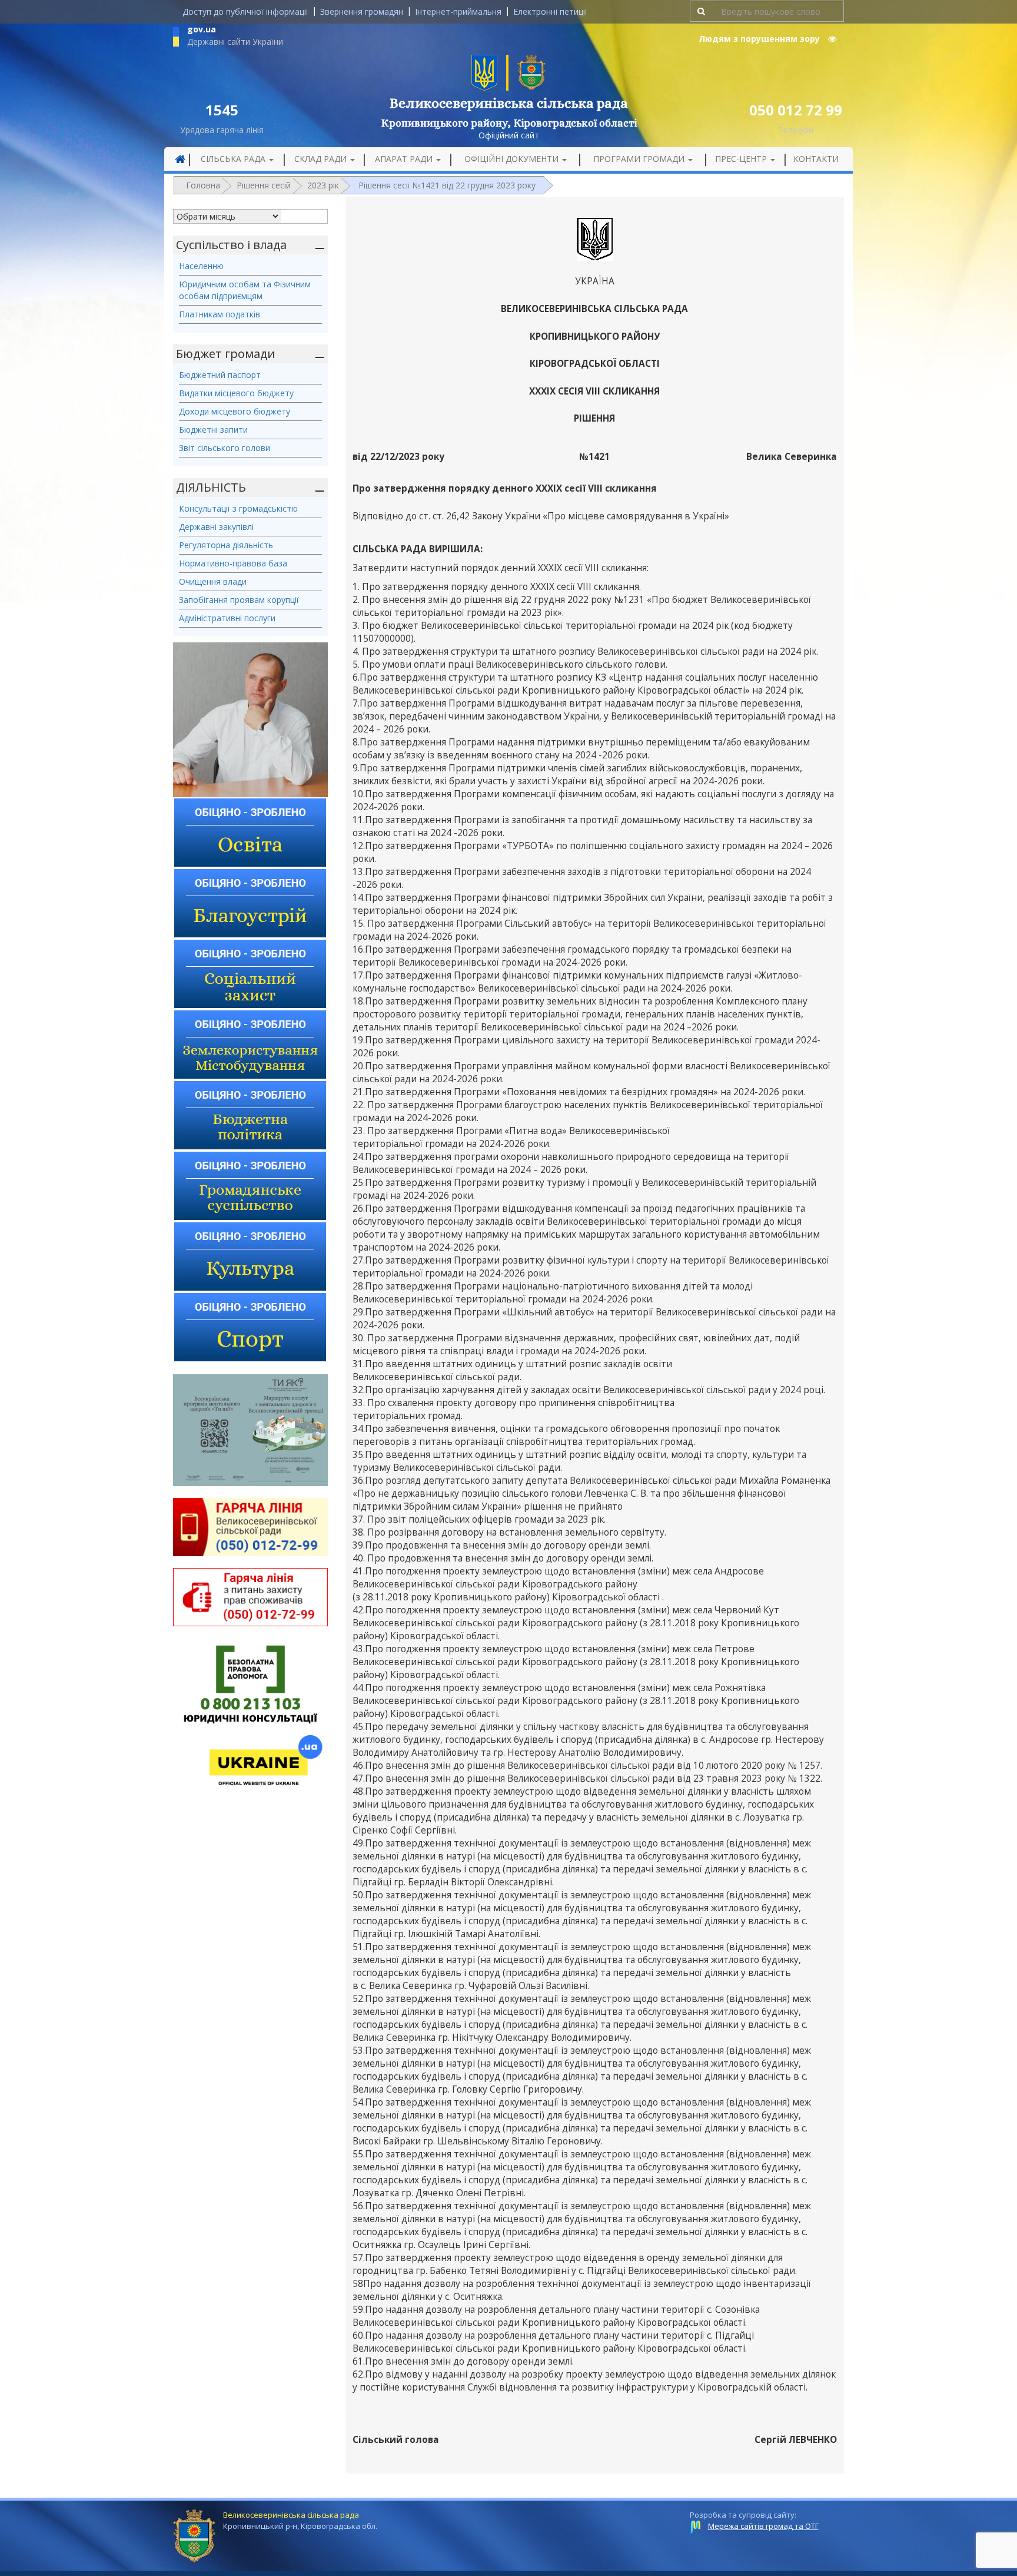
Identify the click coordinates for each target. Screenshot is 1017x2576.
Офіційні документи (513, 159)
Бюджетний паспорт (220, 375)
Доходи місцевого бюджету (235, 411)
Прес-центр (742, 159)
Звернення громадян (362, 11)
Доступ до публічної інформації (245, 11)
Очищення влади (213, 581)
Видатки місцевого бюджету (236, 393)
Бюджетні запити (213, 430)
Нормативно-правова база (233, 563)
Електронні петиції (550, 11)
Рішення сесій (264, 185)
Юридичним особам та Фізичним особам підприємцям (245, 290)
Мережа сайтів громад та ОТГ (763, 2526)
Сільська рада (234, 159)
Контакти (816, 159)
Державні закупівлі (216, 527)
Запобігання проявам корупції (239, 600)
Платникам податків (220, 314)
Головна (203, 185)
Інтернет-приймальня (458, 11)
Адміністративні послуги (227, 618)
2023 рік (323, 185)
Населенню (201, 266)
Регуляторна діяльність (226, 545)
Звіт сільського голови (225, 448)
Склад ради (322, 159)
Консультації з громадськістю (238, 508)
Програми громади (640, 159)
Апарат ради (405, 159)
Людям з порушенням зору (760, 39)
